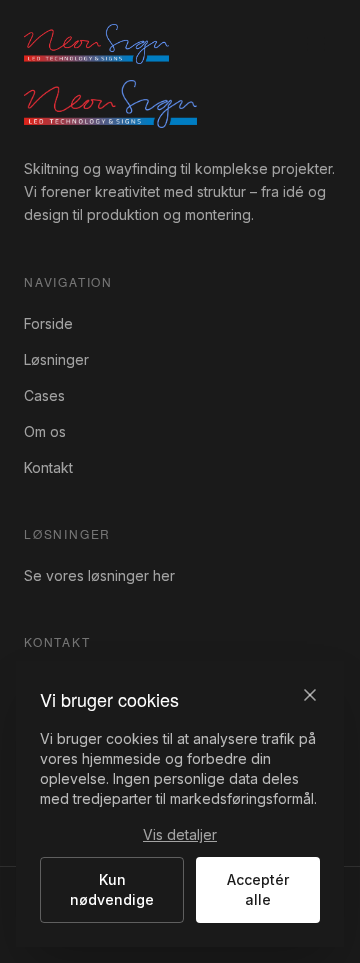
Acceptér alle (258, 889)
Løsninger (56, 359)
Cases (44, 395)
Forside (48, 323)
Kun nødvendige (112, 889)
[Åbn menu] (316, 44)
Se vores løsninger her (99, 575)
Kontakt (48, 467)
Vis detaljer (180, 834)
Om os (45, 431)
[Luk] (310, 695)
